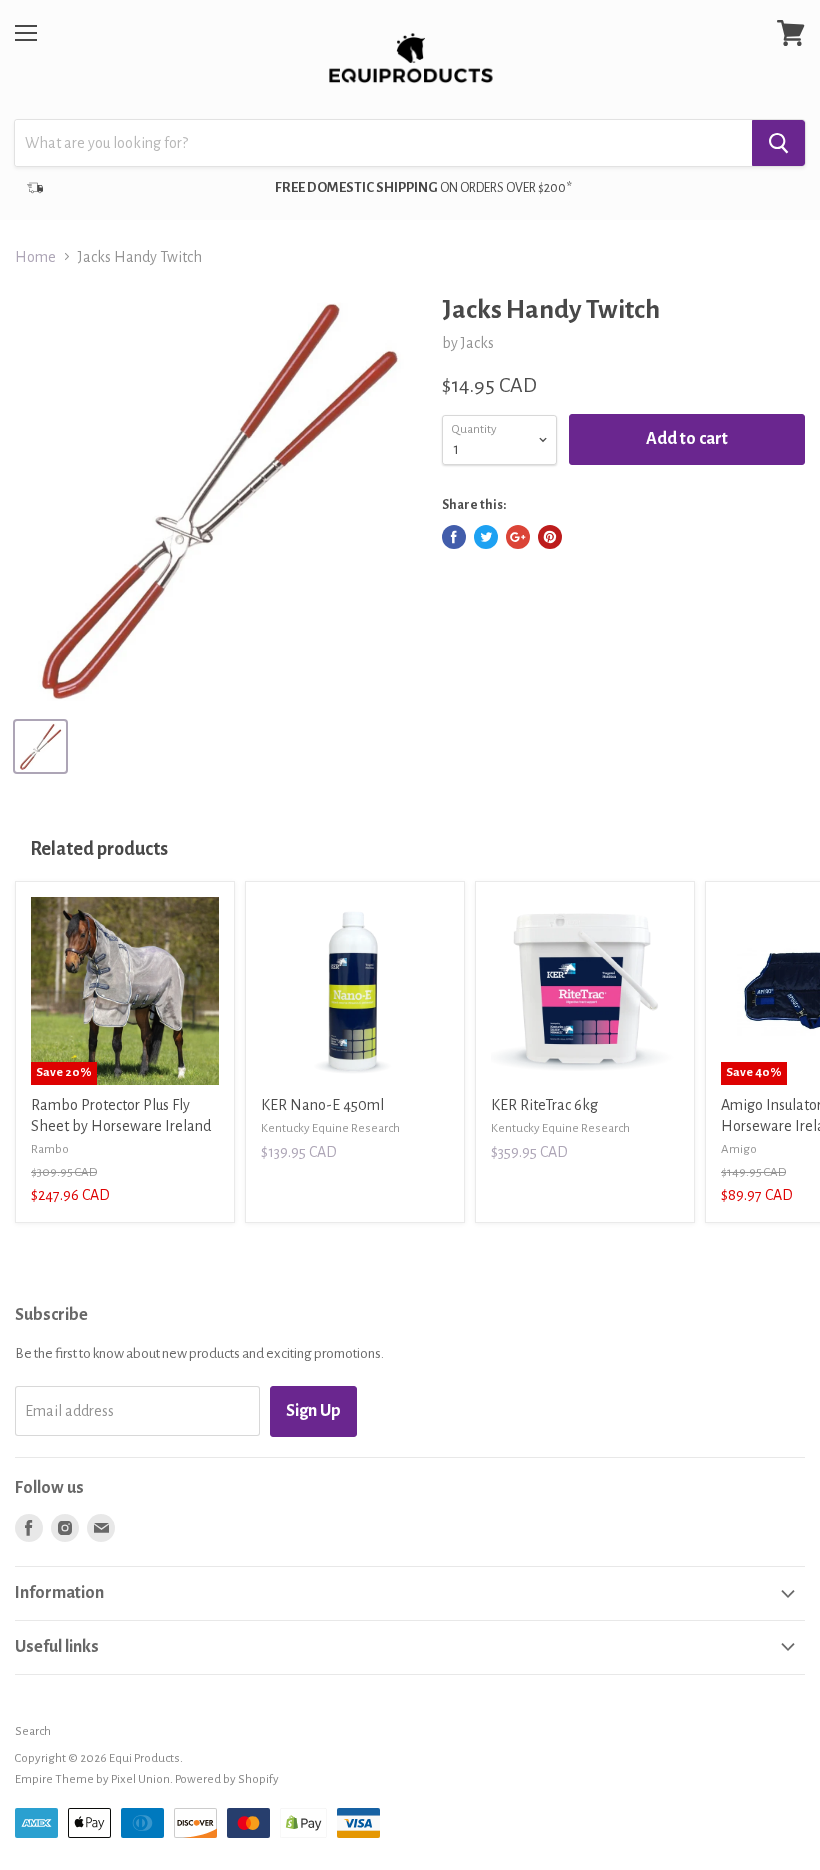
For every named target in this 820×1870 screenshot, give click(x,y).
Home (35, 257)
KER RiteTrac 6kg (544, 1105)
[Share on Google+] (518, 537)
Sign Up (313, 1411)
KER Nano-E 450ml (322, 1105)
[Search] (778, 143)
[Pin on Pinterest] (550, 537)
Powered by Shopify (227, 1779)
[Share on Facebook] (454, 537)
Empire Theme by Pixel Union (92, 1779)
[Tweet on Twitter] (486, 537)
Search (33, 1731)
